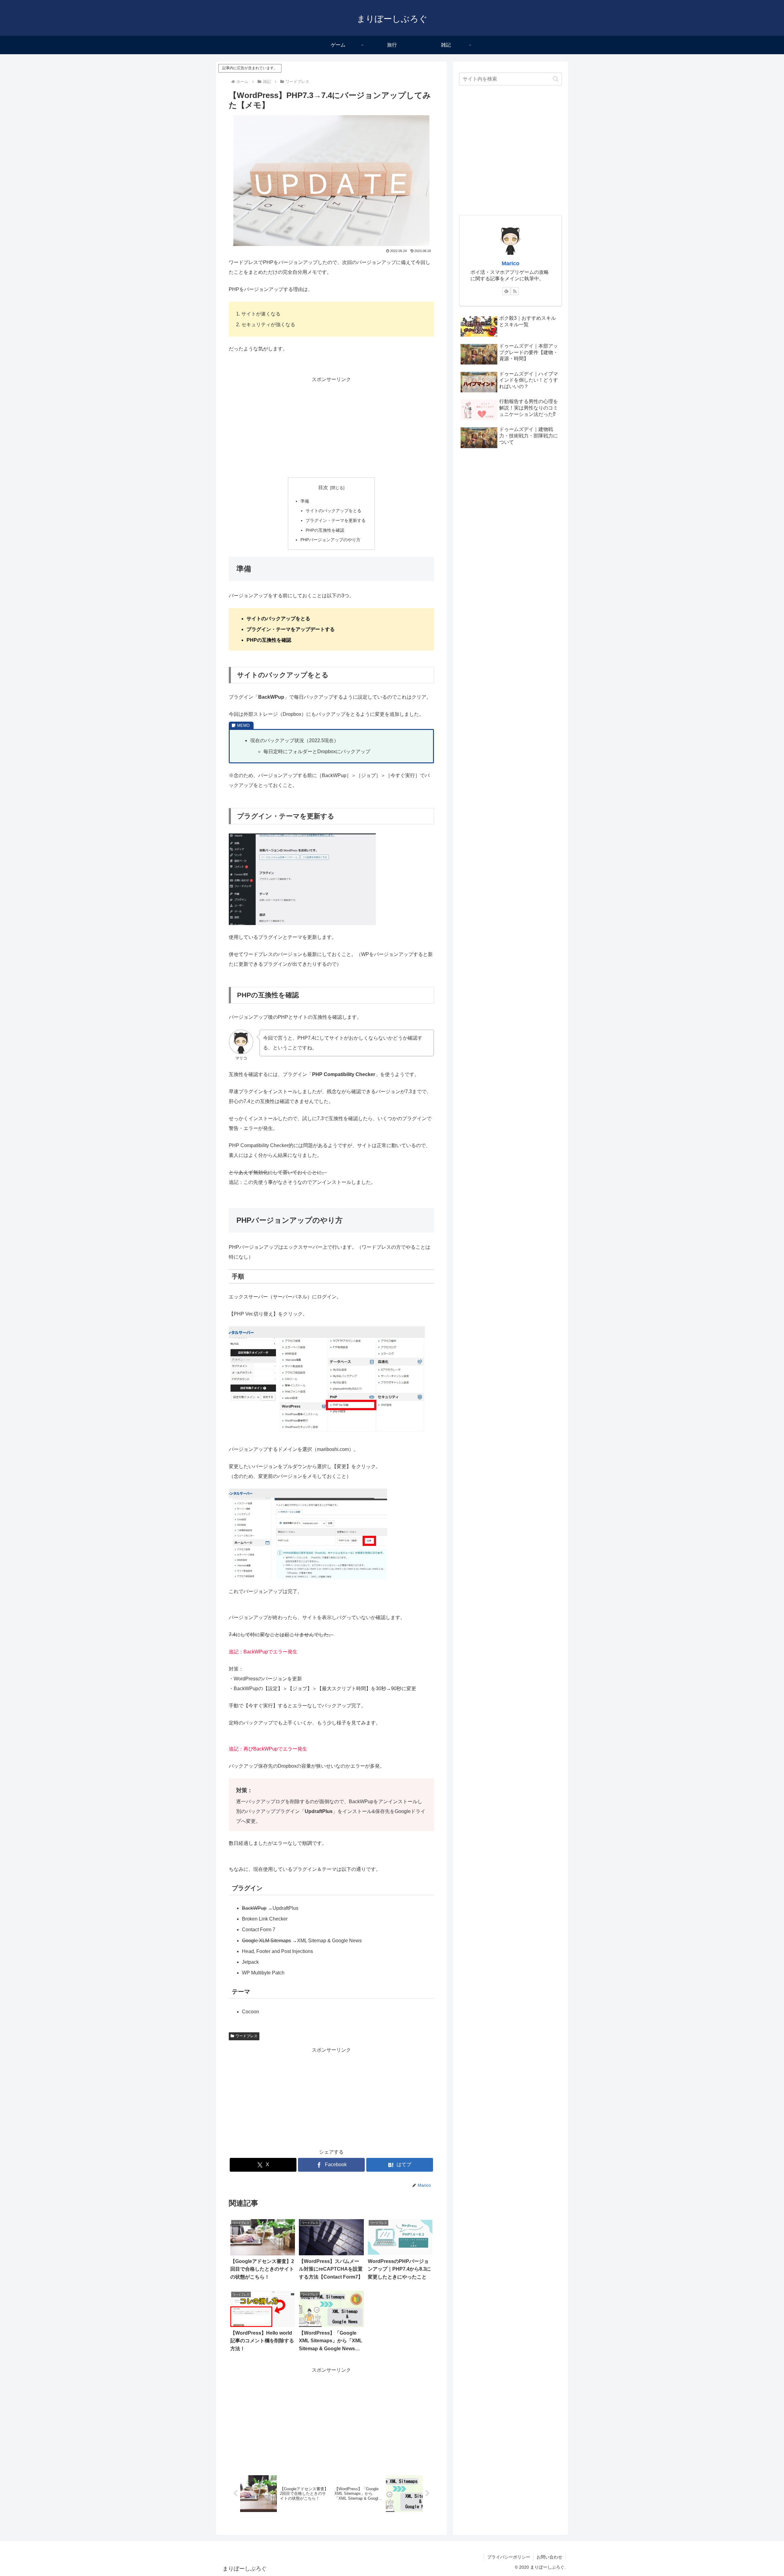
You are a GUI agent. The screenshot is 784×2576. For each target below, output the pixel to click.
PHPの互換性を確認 (325, 530)
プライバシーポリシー (509, 2557)
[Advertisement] (331, 427)
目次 (323, 487)
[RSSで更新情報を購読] (515, 291)
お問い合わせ (549, 2557)
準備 (305, 501)
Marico (511, 263)
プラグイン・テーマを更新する (336, 520)
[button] (556, 79)
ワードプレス (247, 2036)
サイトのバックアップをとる (334, 511)
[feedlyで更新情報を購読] (506, 291)
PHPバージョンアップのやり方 (330, 540)
